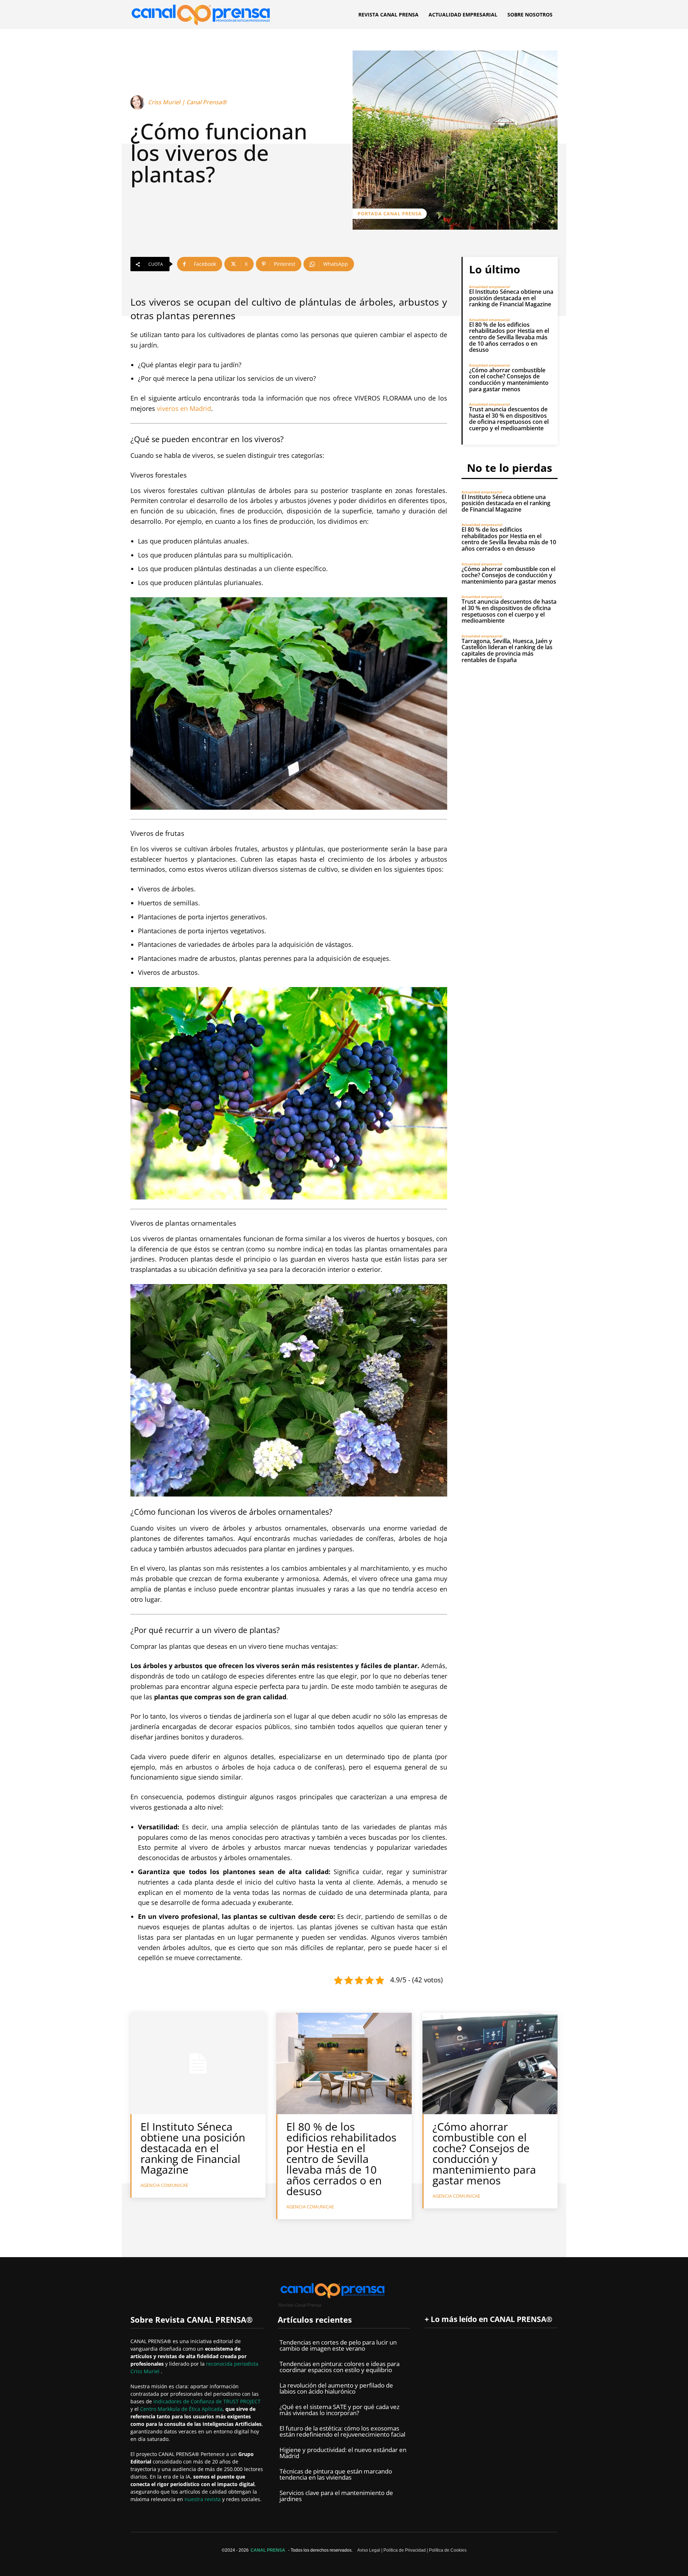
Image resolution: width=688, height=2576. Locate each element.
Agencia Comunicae (164, 2185)
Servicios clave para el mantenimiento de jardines (336, 2496)
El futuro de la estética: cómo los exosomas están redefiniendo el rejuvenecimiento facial (342, 2431)
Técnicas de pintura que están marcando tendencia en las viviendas (336, 2474)
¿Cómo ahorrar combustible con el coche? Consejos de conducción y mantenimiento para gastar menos (509, 380)
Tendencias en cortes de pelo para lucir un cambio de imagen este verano (338, 2345)
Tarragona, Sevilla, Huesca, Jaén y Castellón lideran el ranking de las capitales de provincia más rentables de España (507, 650)
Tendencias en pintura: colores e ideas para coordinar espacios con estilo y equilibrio (340, 2367)
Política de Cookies (448, 2550)
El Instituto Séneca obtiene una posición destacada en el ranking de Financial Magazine (511, 298)
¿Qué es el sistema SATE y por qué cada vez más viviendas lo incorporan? (340, 2410)
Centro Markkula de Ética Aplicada (181, 2409)
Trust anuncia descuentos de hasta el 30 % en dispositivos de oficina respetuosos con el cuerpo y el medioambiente (509, 419)
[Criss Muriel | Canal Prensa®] (139, 102)
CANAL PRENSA (268, 2550)
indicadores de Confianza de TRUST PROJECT (207, 2401)
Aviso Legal (369, 2550)
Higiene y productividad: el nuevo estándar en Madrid (343, 2453)
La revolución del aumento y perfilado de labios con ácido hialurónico (336, 2388)
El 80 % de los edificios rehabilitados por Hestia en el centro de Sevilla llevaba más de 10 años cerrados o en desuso (509, 337)
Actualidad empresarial (489, 287)
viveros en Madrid (184, 408)
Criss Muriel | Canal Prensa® (187, 102)
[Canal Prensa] (201, 13)
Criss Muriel (146, 2371)
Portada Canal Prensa (390, 214)
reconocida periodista (232, 2364)
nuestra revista (203, 2499)
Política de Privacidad (405, 2550)
